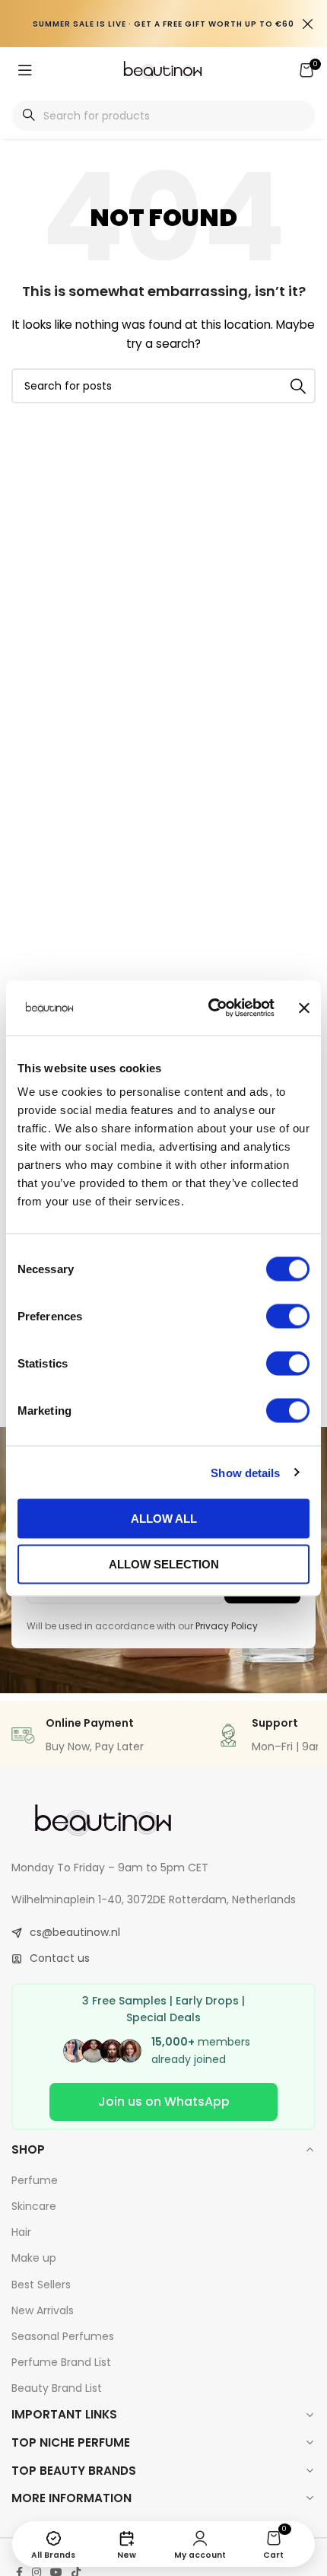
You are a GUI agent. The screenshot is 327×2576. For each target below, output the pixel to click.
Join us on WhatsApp (164, 2102)
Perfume (35, 2180)
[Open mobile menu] (25, 70)
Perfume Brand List (61, 2362)
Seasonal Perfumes (63, 2336)
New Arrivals (43, 2310)
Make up (34, 2258)
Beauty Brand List (57, 2388)
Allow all (164, 1519)
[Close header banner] (308, 24)
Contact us (60, 1958)
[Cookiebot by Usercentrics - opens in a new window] (209, 1008)
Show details (245, 1472)
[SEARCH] (298, 386)
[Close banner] (304, 1008)
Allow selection (164, 1563)
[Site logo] (163, 69)
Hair (21, 2232)
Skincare (34, 2206)
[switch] (288, 1317)
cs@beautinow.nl (75, 1932)
